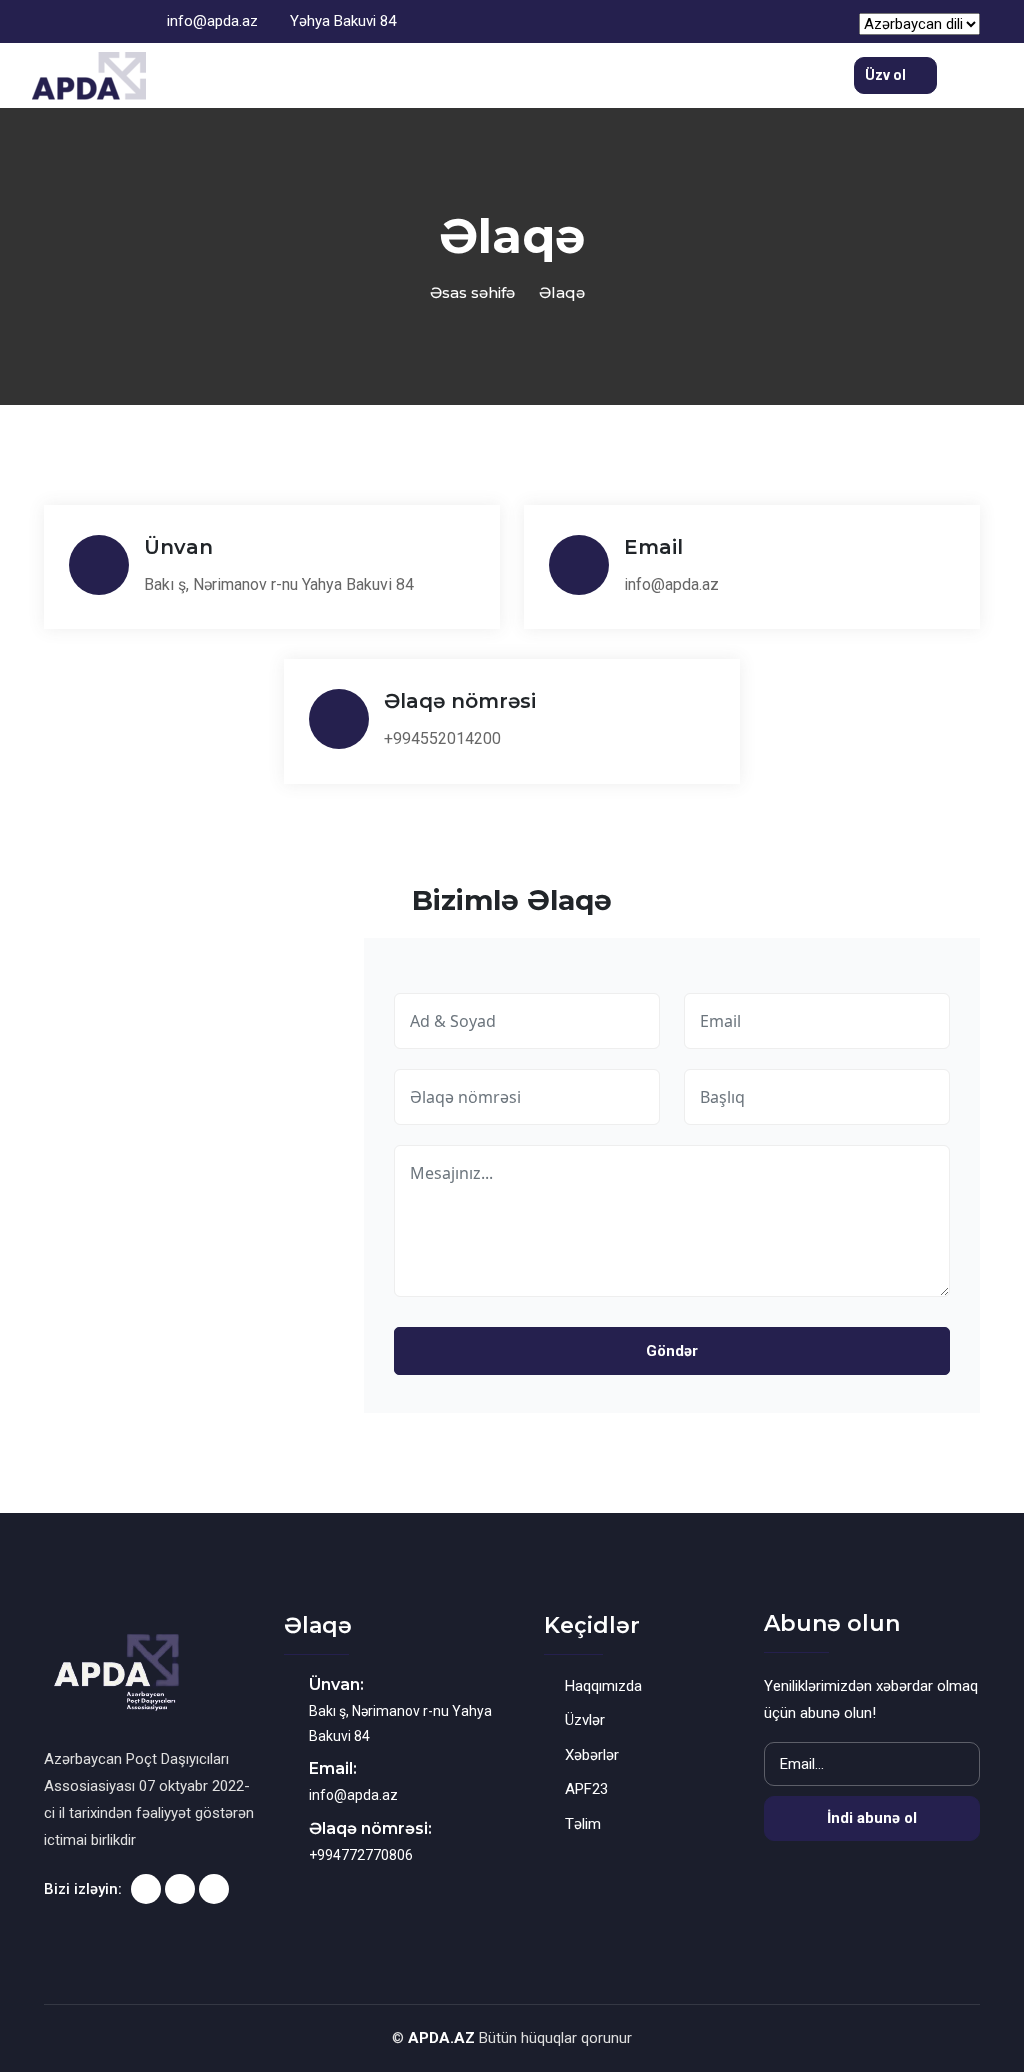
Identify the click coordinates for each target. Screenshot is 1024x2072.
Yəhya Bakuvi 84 (341, 21)
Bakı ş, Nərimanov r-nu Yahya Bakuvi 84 (279, 584)
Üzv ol (887, 75)
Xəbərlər (592, 1755)
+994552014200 (442, 738)
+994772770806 (361, 1855)
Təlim (583, 1824)
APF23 (586, 1789)
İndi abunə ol (872, 1818)
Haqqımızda (603, 1686)
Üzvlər (585, 1720)
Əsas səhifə (472, 292)
